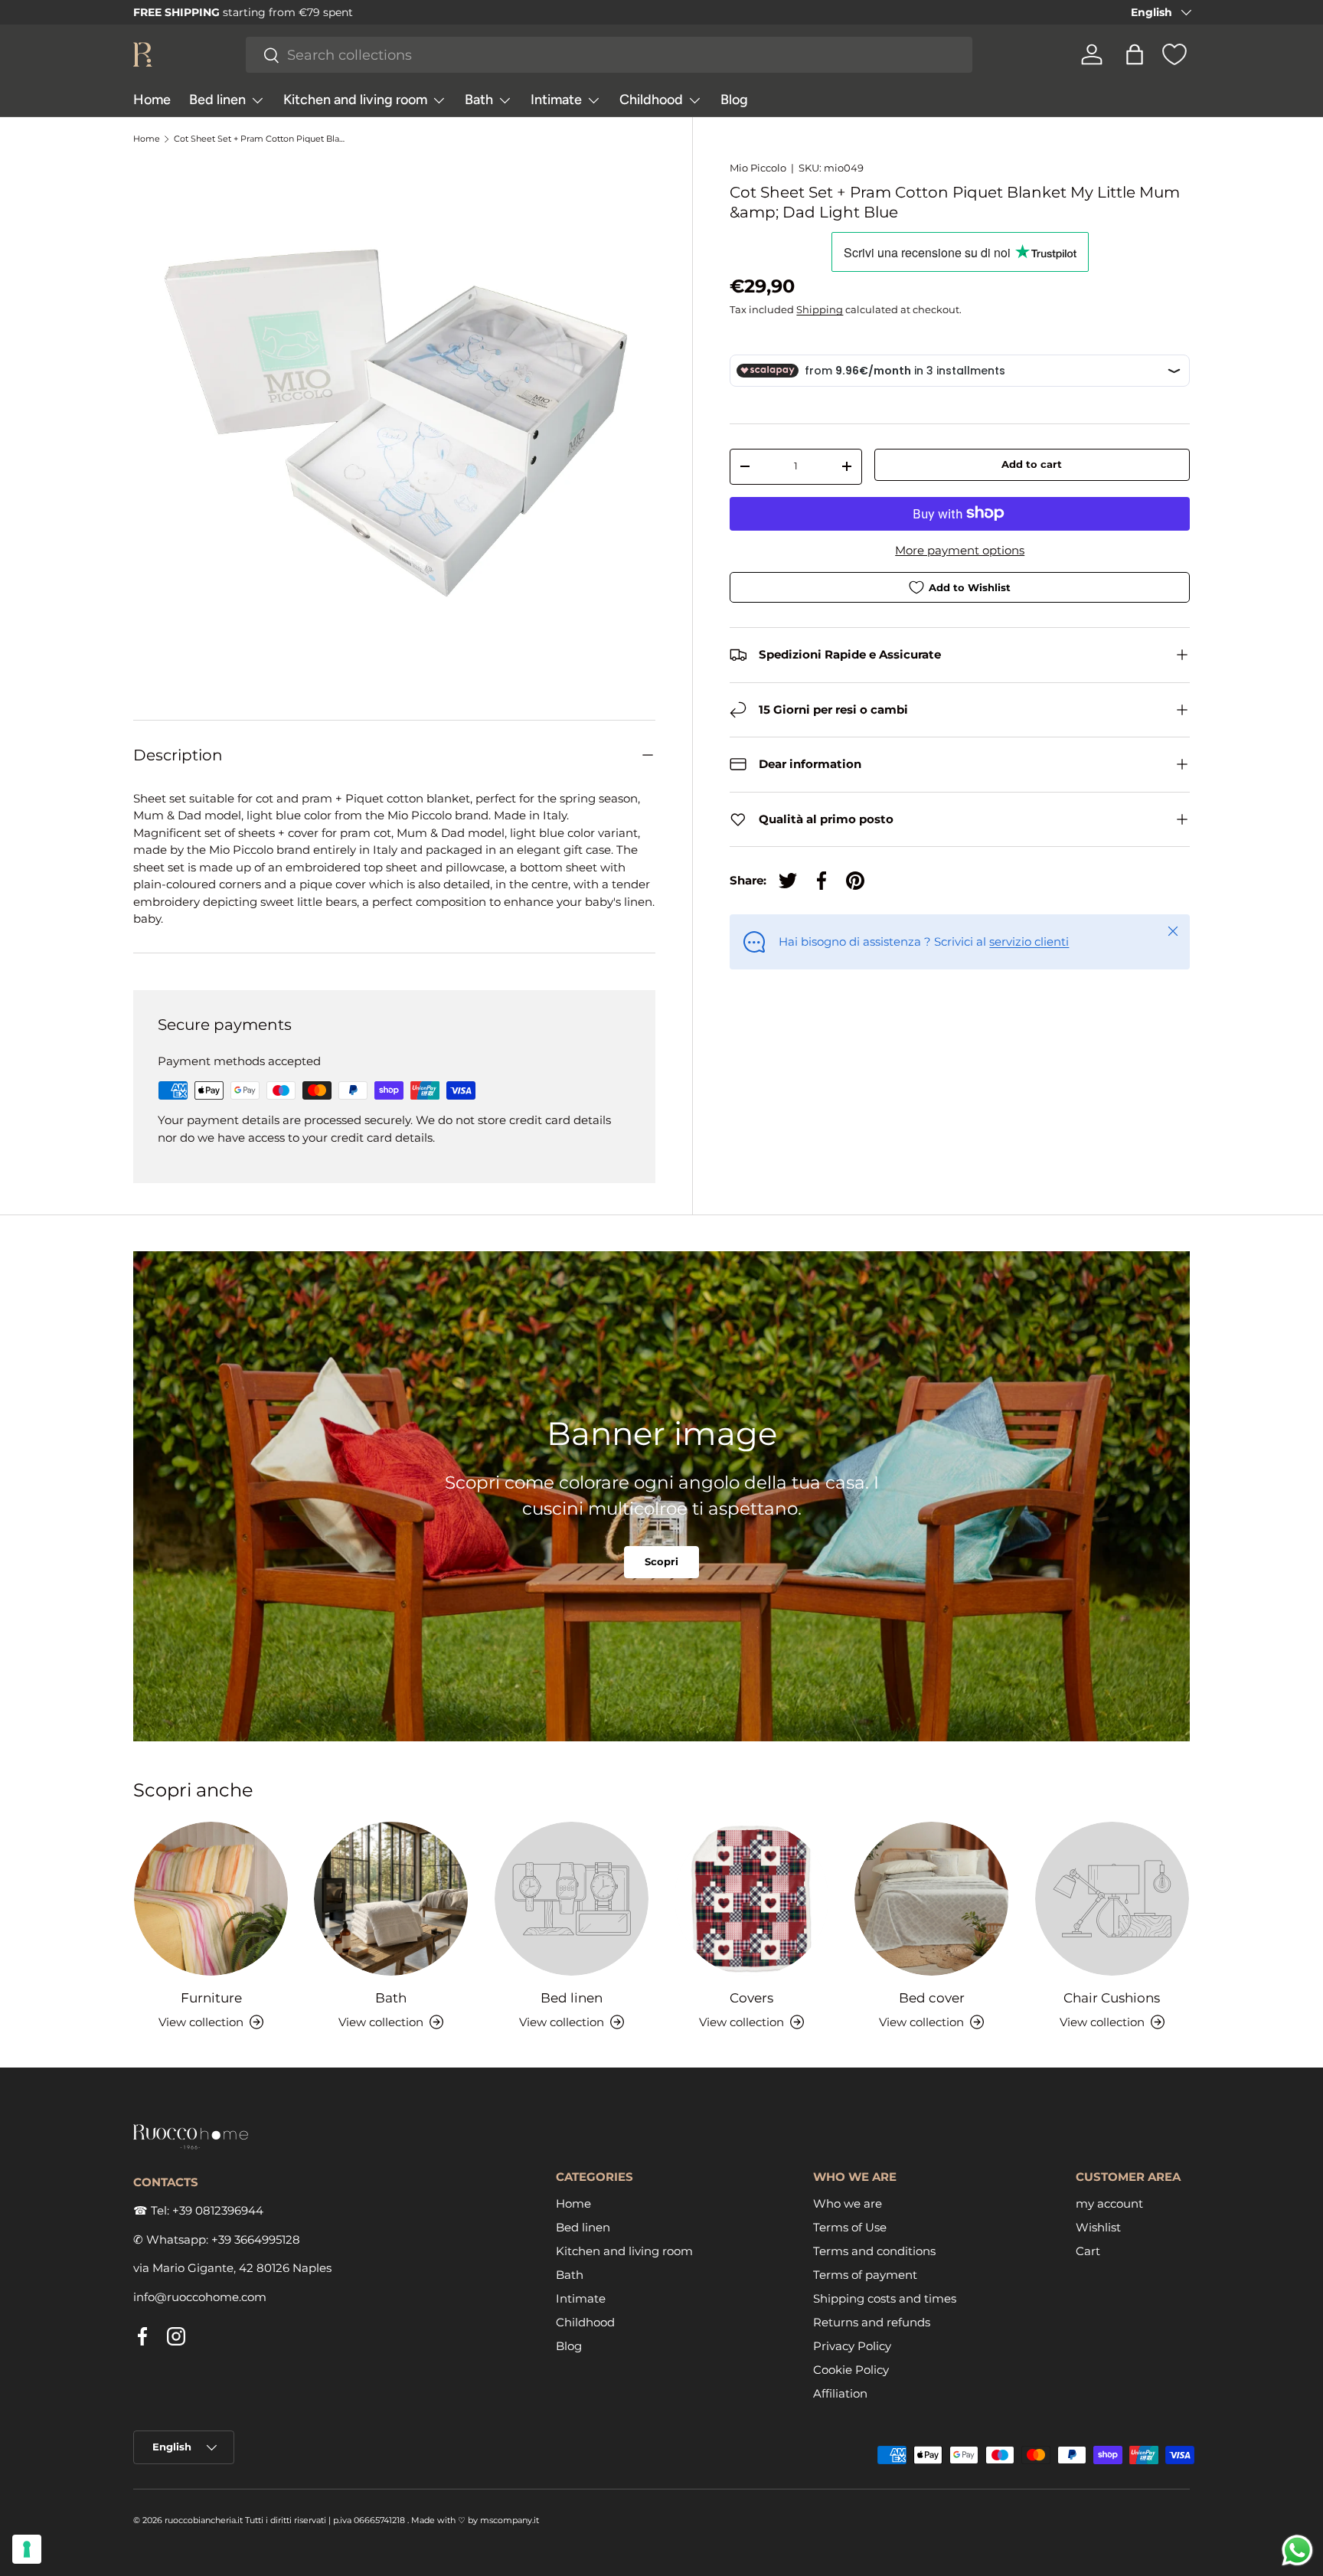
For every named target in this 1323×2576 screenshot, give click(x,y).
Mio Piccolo (758, 168)
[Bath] (391, 1899)
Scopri (661, 1562)
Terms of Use (850, 2226)
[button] (1135, 54)
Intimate (556, 100)
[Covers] (751, 1899)
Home (152, 100)
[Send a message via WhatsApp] (1297, 2550)
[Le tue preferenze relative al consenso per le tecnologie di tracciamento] (27, 2549)
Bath (479, 100)
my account (1109, 2203)
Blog (734, 100)
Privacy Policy (852, 2345)
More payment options (960, 549)
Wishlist (1098, 2226)
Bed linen (217, 100)
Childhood (651, 100)
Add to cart (1032, 464)
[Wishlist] (1174, 54)
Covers (751, 1997)
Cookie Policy (851, 2369)
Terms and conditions (874, 2250)
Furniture (211, 1997)
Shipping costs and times (885, 2298)
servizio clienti (1029, 941)
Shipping (820, 309)
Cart (1088, 2250)
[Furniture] (211, 1899)
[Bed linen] (572, 1899)
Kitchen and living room (355, 100)
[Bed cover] (931, 1899)
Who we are (848, 2203)
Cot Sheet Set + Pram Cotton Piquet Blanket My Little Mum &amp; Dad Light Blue (260, 139)
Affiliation (840, 2393)
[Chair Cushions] (1112, 1899)
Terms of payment (865, 2274)
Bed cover (932, 1997)
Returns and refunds (872, 2321)
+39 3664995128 (256, 2239)
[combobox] (609, 55)
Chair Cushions (1112, 1997)
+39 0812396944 (218, 2210)
